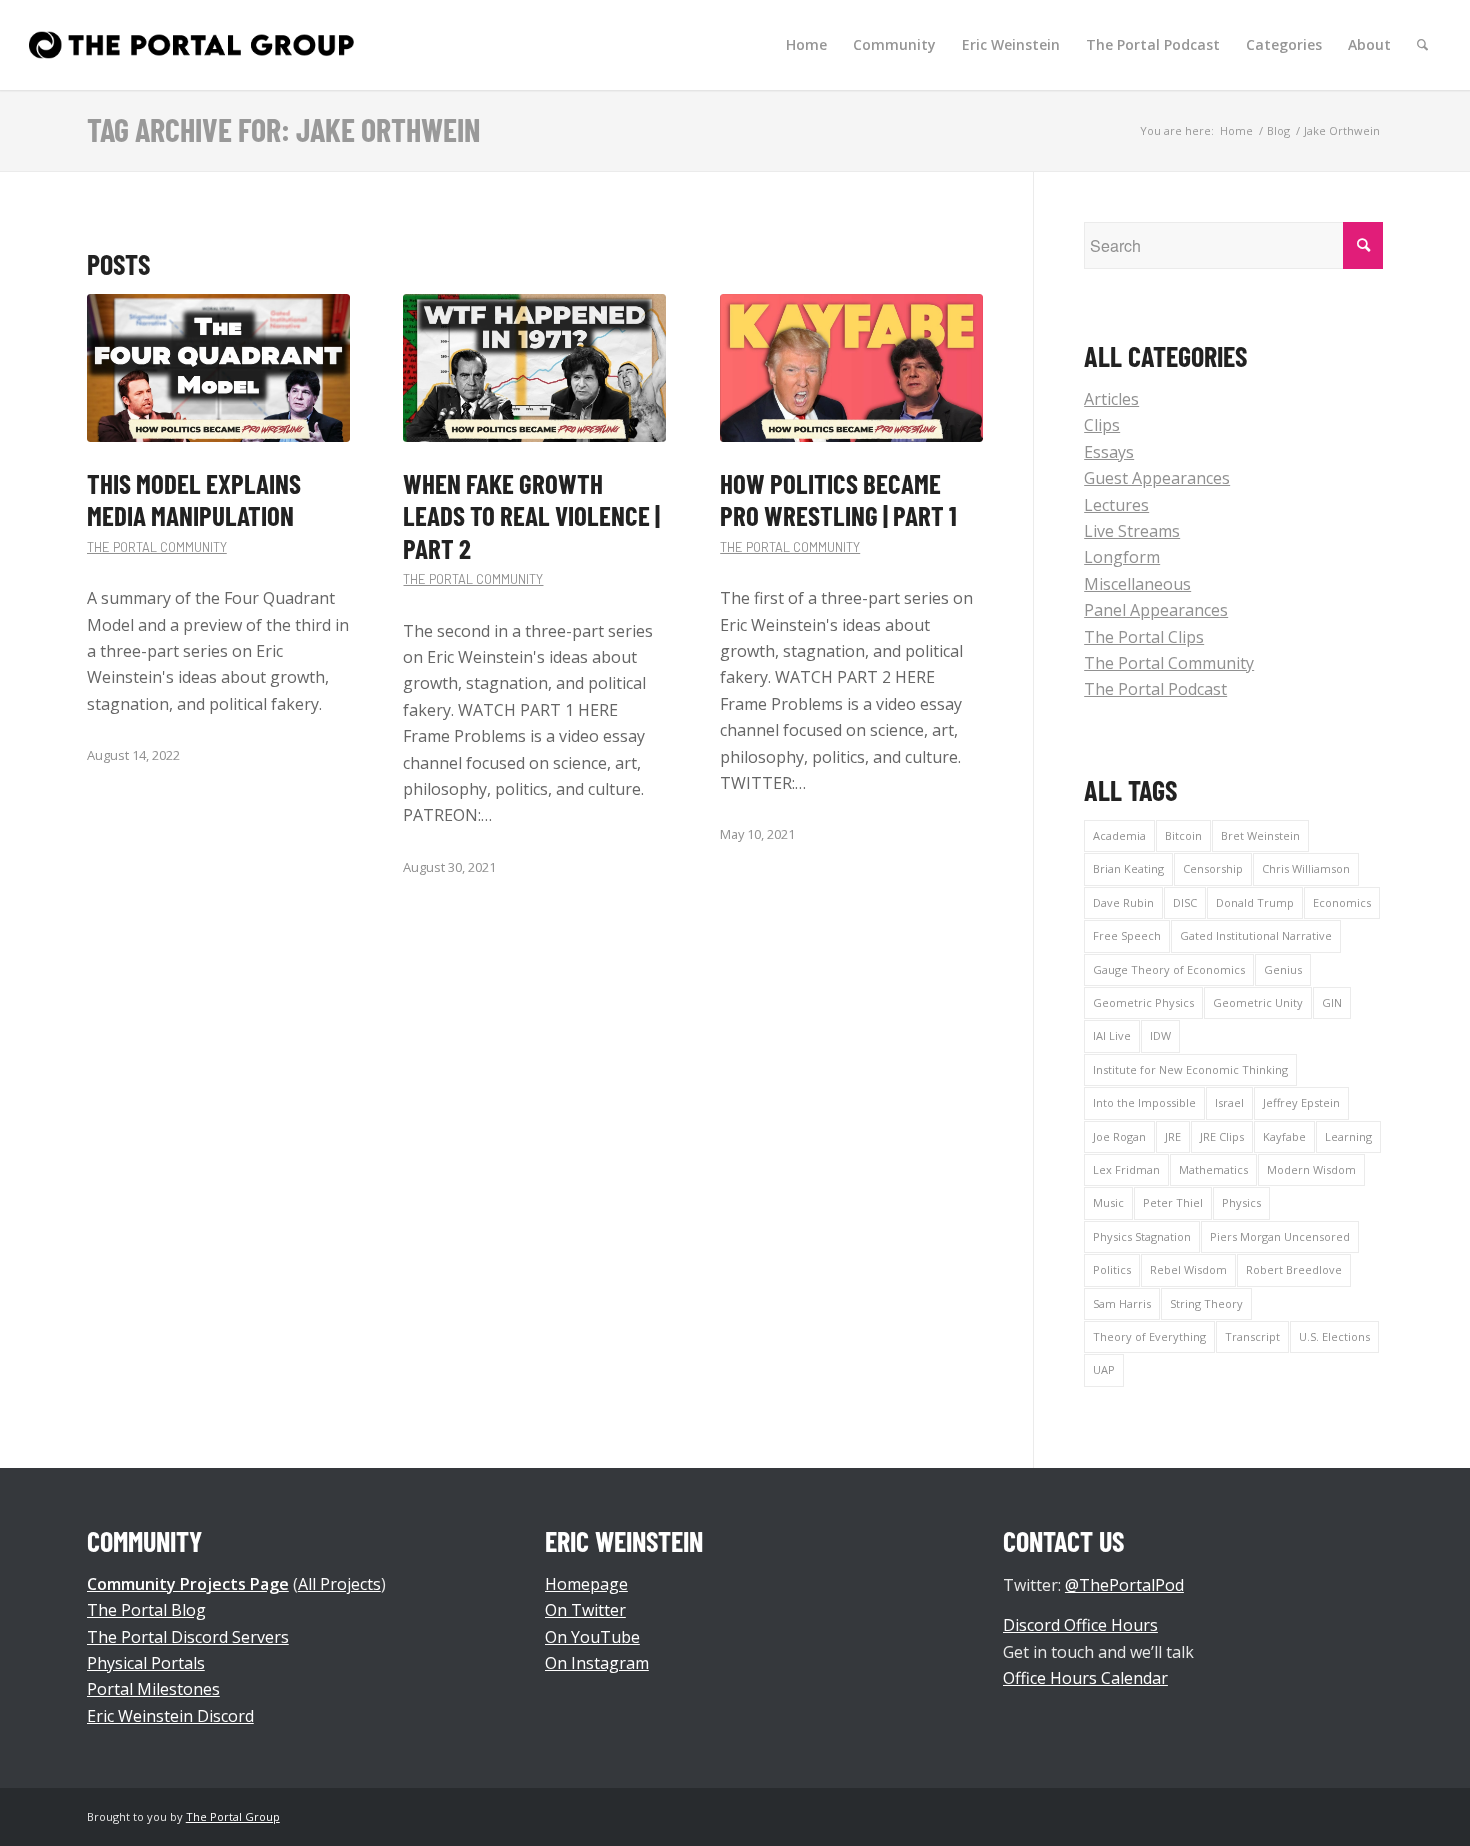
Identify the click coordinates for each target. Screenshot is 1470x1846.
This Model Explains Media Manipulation (194, 499)
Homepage (586, 1584)
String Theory (1206, 1303)
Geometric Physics (1143, 1002)
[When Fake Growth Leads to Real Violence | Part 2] (534, 368)
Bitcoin (1183, 835)
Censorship (1213, 868)
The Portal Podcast (1155, 689)
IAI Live (1112, 1035)
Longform (1122, 557)
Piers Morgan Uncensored (1280, 1236)
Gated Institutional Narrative (1256, 935)
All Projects (339, 1584)
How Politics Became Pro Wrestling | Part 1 (838, 499)
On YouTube (592, 1637)
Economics (1342, 902)
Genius (1283, 969)
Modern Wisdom (1311, 1169)
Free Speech (1127, 935)
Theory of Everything (1149, 1336)
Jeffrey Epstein (1301, 1102)
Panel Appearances (1156, 610)
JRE (1173, 1136)
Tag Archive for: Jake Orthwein (283, 129)
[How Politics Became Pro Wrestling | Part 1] (851, 368)
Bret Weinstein (1260, 835)
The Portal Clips (1144, 637)
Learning (1348, 1136)
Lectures (1116, 505)
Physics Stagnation (1142, 1236)
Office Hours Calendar (1085, 1678)
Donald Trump (1255, 902)
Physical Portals (146, 1663)
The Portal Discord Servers (188, 1637)
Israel (1229, 1102)
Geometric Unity (1258, 1002)
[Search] (1422, 45)
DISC (1185, 902)
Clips (1102, 425)
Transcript (1252, 1336)
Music (1108, 1202)
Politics (1112, 1269)
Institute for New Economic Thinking (1190, 1069)
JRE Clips (1222, 1136)
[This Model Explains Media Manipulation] (218, 368)
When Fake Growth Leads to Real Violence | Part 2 (531, 515)
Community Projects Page (188, 1584)
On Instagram (597, 1663)
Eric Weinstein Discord (170, 1716)
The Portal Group (233, 1816)
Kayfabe (1284, 1136)
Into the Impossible (1144, 1102)
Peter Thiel (1173, 1202)
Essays (1109, 452)
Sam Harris (1122, 1303)
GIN (1332, 1002)
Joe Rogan (1119, 1136)
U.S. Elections (1334, 1336)
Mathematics (1213, 1169)
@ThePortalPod (1124, 1585)
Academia (1119, 835)
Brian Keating (1128, 868)
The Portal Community (157, 547)
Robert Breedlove (1294, 1269)
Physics (1241, 1202)
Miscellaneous (1137, 584)
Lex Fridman (1126, 1169)
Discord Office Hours (1080, 1625)
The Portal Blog (146, 1610)
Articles (1111, 399)
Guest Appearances (1157, 478)
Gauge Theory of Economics (1169, 969)
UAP (1104, 1369)
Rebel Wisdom (1188, 1269)
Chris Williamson (1306, 868)
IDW (1160, 1035)
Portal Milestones (153, 1689)
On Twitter (585, 1610)
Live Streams (1132, 531)
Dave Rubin (1123, 902)
